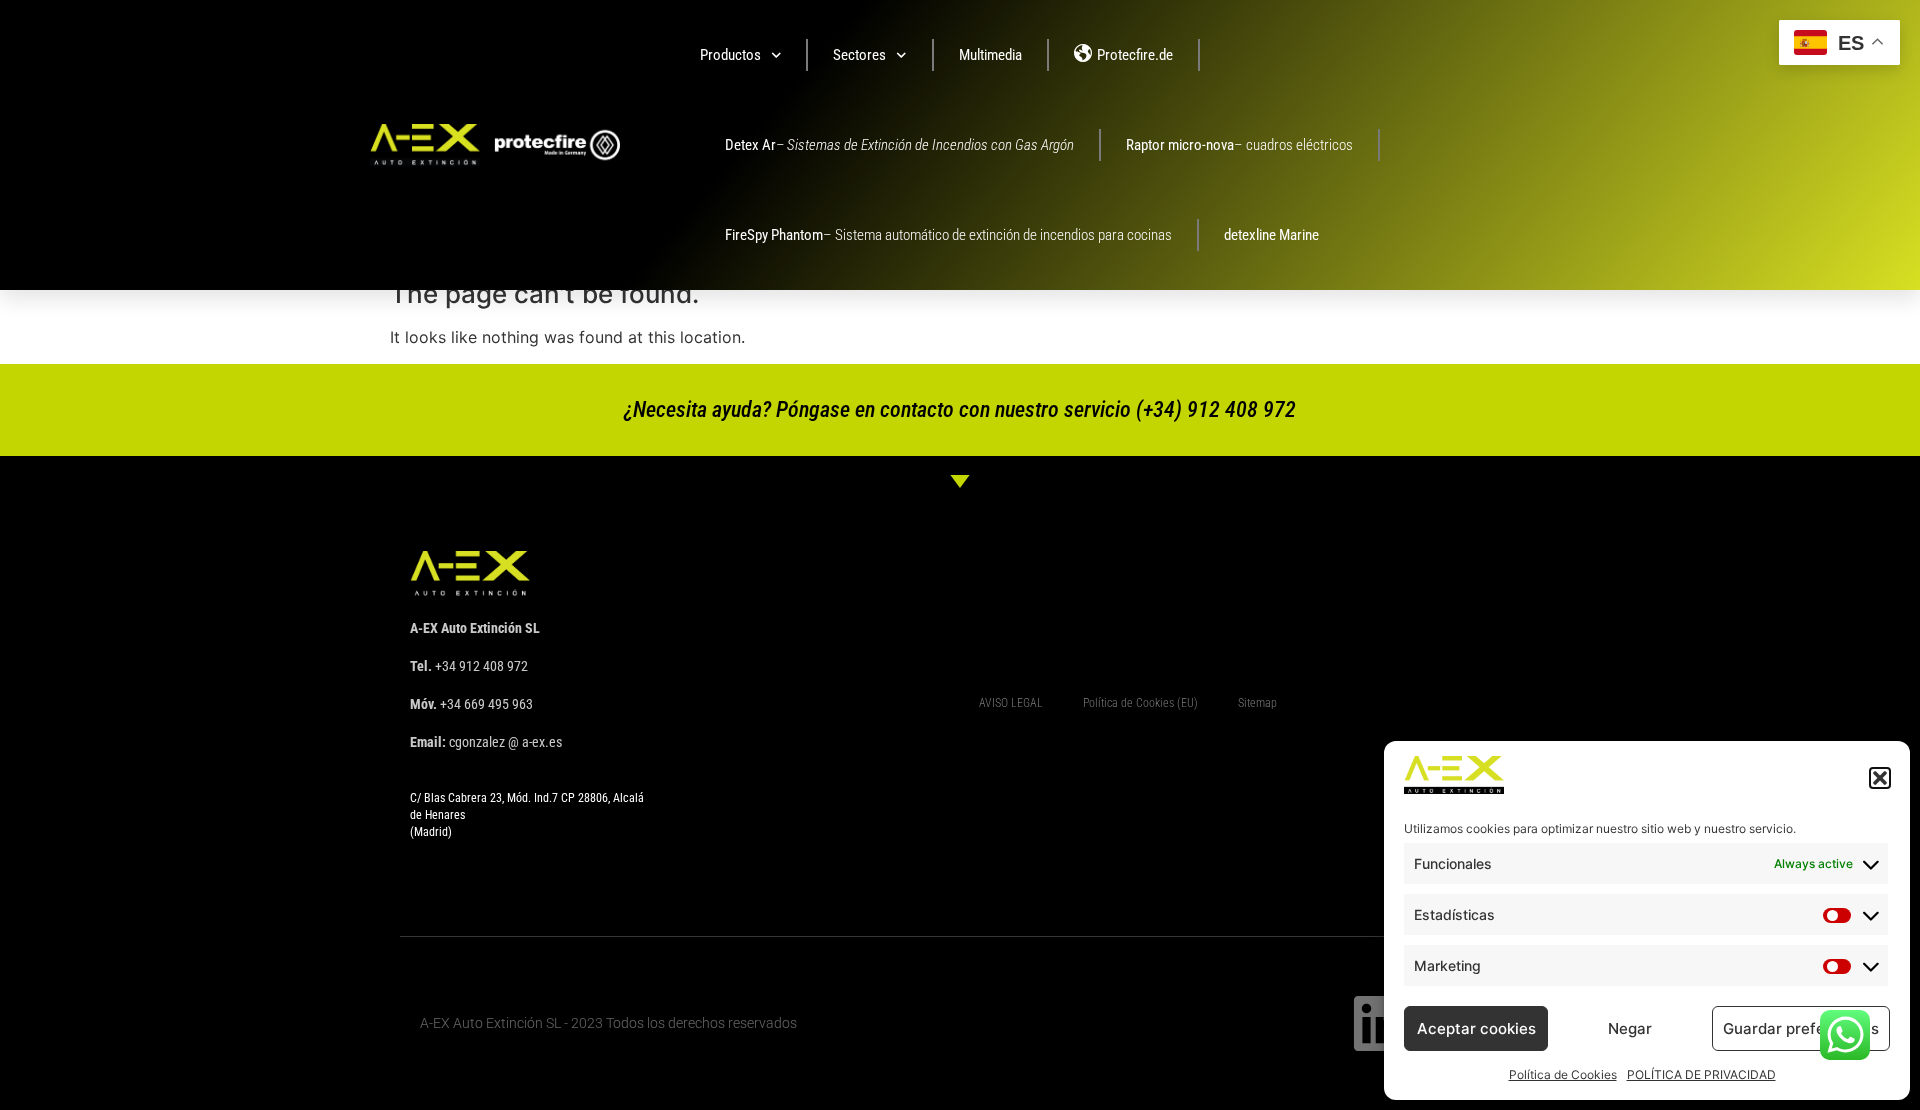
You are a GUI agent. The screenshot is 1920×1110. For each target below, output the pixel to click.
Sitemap (1257, 703)
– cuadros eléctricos (1239, 145)
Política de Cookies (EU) (1140, 703)
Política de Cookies (1563, 1074)
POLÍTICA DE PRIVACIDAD (1701, 1074)
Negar (1630, 1028)
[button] (1880, 778)
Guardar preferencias (1801, 1028)
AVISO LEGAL (1011, 703)
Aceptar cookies (1476, 1028)
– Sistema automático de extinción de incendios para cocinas (948, 235)
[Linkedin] (1381, 1023)
